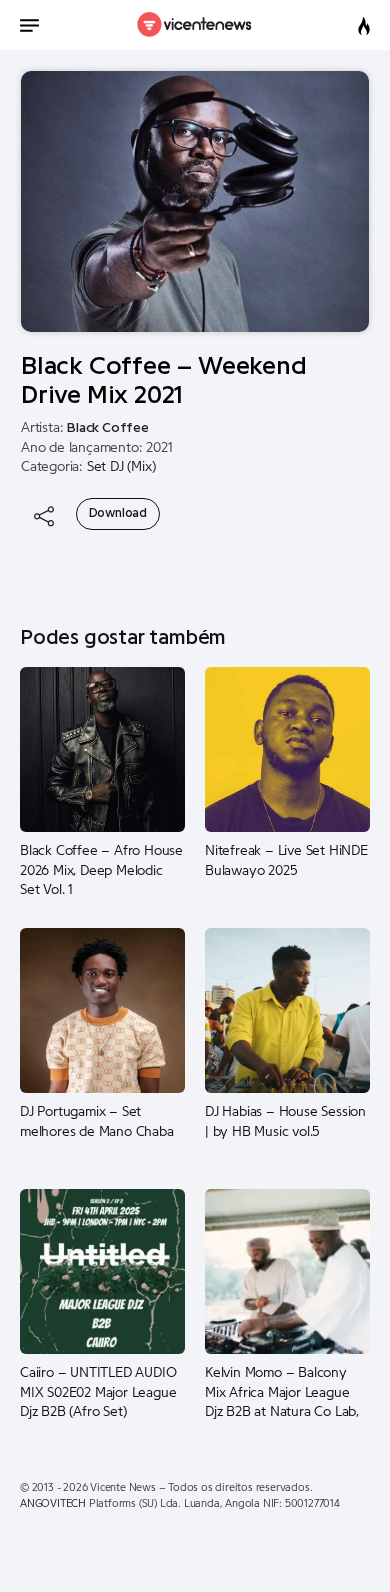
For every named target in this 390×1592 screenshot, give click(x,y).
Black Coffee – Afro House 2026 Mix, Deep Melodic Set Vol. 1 (101, 870)
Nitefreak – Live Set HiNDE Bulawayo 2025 (286, 861)
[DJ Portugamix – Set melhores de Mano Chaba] (102, 1010)
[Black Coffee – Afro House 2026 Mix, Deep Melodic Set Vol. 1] (102, 749)
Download (118, 513)
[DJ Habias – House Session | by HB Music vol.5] (287, 1010)
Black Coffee (108, 428)
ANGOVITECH (53, 1503)
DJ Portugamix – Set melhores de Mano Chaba (97, 1122)
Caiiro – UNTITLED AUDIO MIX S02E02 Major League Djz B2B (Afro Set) (98, 1392)
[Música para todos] (195, 25)
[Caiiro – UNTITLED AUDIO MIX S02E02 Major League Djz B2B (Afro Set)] (102, 1271)
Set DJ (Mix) (121, 467)
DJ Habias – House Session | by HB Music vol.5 (285, 1122)
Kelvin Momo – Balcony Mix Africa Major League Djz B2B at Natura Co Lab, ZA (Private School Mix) (282, 1393)
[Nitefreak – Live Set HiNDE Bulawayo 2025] (287, 749)
